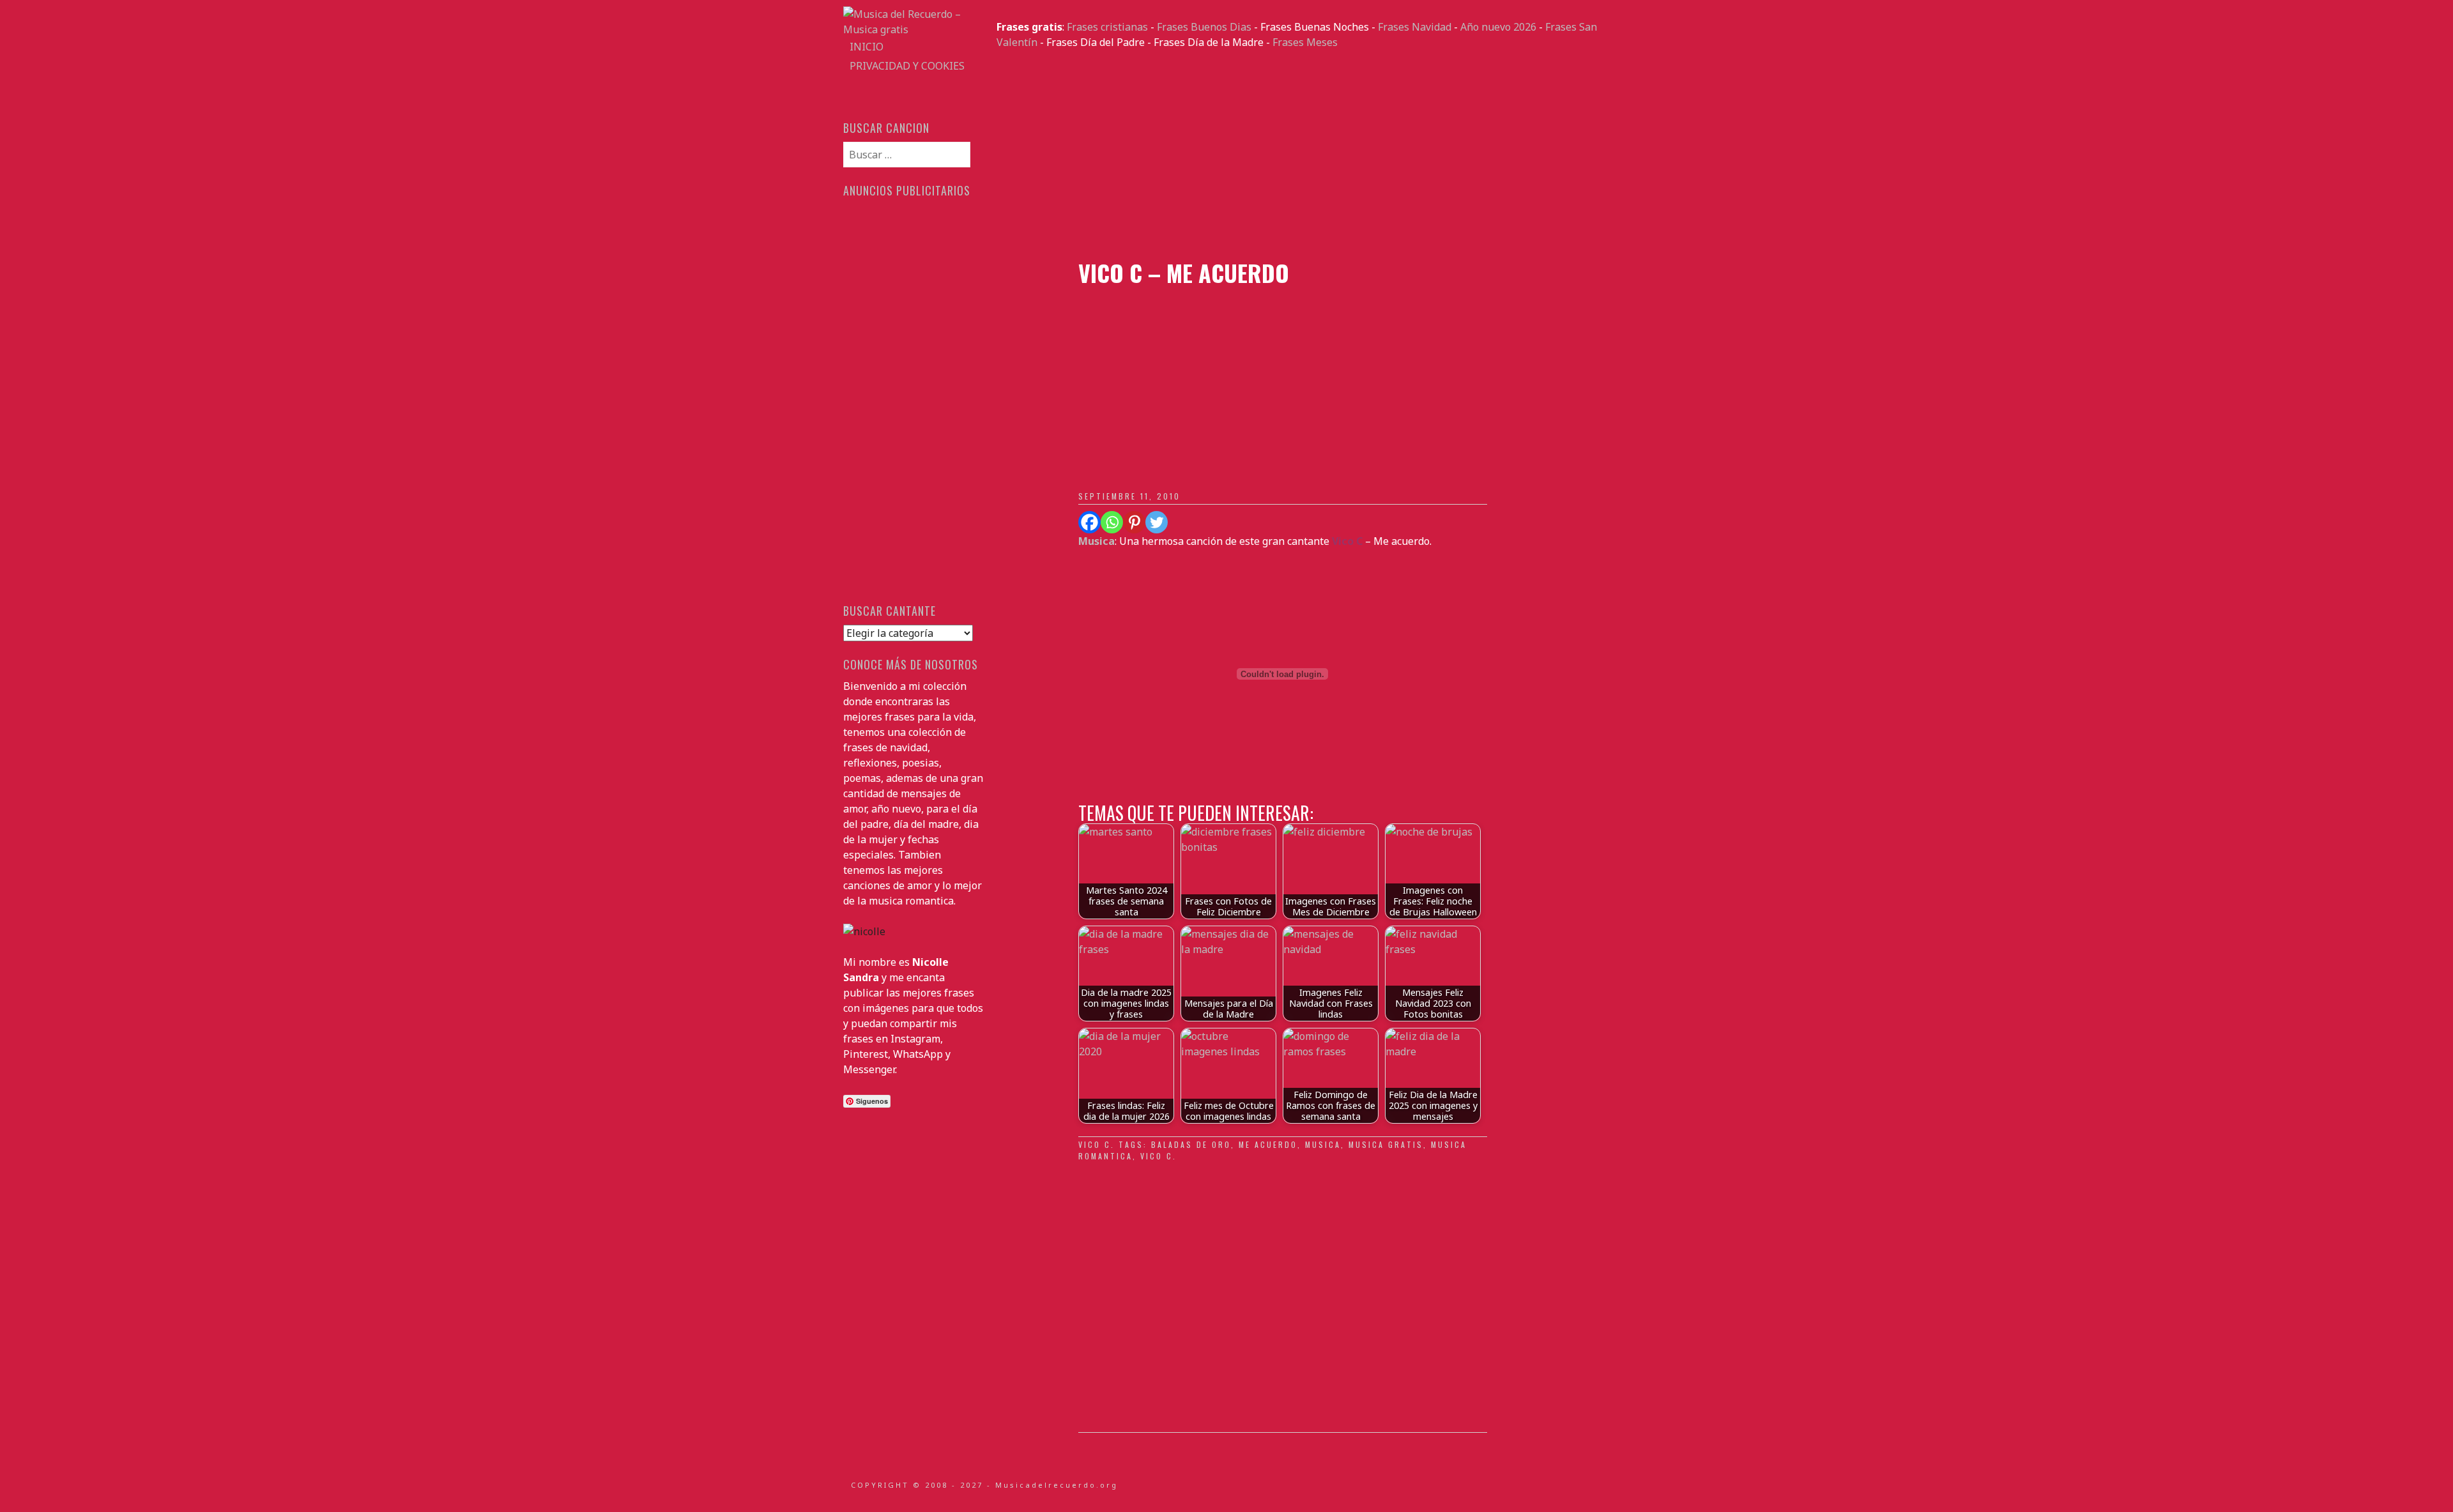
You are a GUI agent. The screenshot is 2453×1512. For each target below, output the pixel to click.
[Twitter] (1157, 522)
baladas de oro (1191, 1144)
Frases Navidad (1415, 27)
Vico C (1095, 1144)
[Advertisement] (1303, 155)
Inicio (867, 47)
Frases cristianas (1107, 27)
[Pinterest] (1134, 522)
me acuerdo (1268, 1144)
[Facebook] (1089, 522)
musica (1323, 1144)
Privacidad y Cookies (907, 66)
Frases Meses (1305, 42)
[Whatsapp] (1112, 522)
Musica (1097, 541)
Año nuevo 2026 (1498, 27)
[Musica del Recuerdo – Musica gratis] (913, 29)
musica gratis (1386, 1144)
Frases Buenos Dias (1204, 27)
